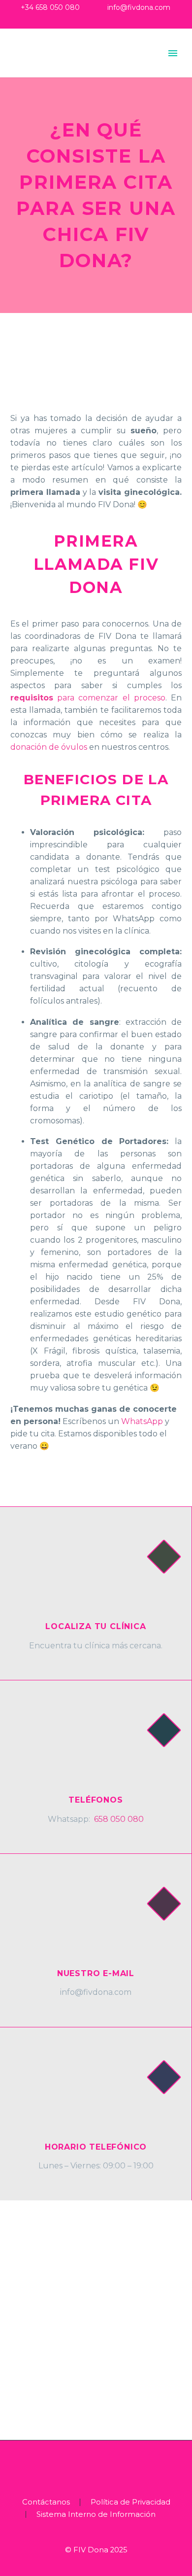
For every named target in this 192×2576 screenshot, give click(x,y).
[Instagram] (96, 22)
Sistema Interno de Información (96, 2515)
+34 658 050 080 (50, 7)
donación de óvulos (49, 747)
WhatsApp (142, 1421)
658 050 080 (119, 1819)
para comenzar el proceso (88, 698)
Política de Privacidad (130, 2502)
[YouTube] (111, 22)
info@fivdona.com (139, 7)
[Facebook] (81, 22)
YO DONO (108, 69)
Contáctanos (46, 2502)
